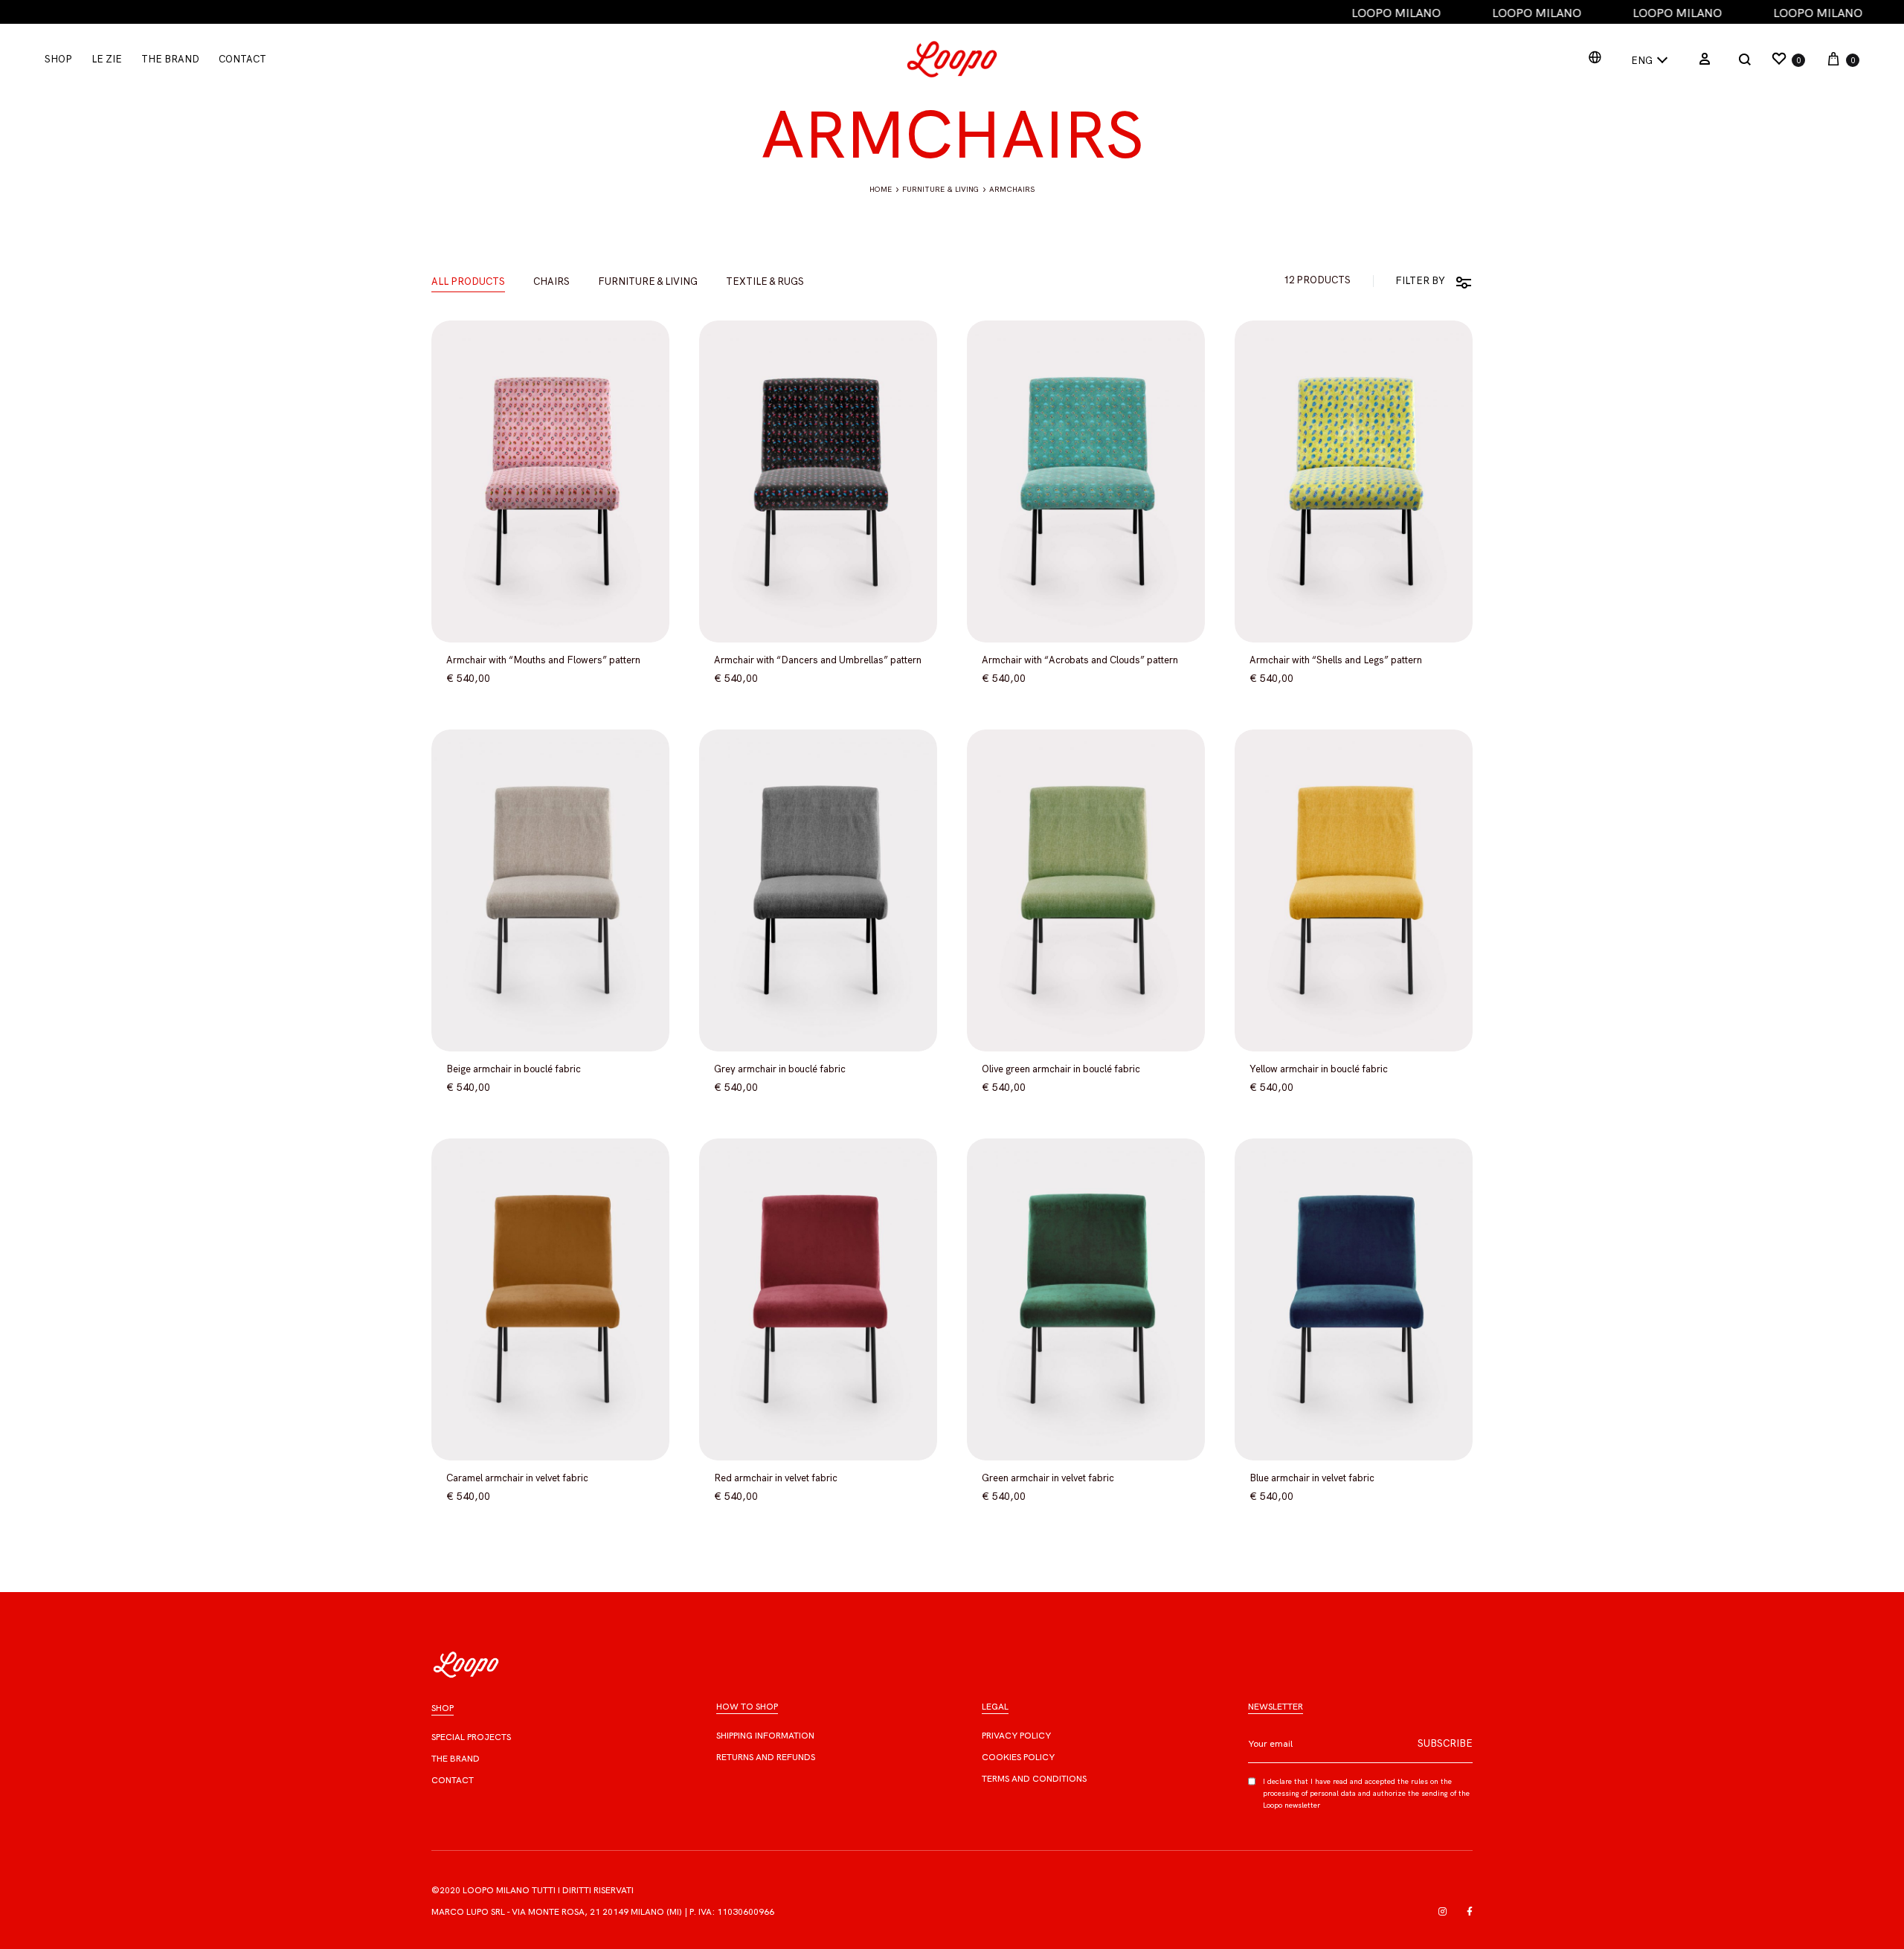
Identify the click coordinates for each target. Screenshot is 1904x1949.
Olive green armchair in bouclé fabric (1061, 1069)
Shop (58, 59)
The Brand (170, 59)
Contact (242, 59)
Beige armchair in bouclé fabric (514, 1069)
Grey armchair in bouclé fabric (780, 1069)
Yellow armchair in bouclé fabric (1319, 1069)
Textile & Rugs (765, 282)
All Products (468, 282)
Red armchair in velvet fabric (776, 1478)
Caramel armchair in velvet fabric (517, 1478)
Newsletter (1276, 1707)
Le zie (107, 59)
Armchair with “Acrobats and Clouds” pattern (1080, 660)
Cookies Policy (1018, 1757)
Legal (995, 1707)
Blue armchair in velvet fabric (1312, 1478)
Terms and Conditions (1034, 1779)
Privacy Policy (1016, 1736)
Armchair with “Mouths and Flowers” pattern (543, 660)
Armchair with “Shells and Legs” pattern (1336, 660)
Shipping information (765, 1736)
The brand (456, 1759)
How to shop (747, 1707)
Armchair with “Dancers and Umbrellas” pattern (818, 660)
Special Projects (471, 1737)
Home (881, 189)
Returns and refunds (766, 1757)
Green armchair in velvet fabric (1048, 1478)
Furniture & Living (940, 189)
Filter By (1420, 281)
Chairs (551, 282)
